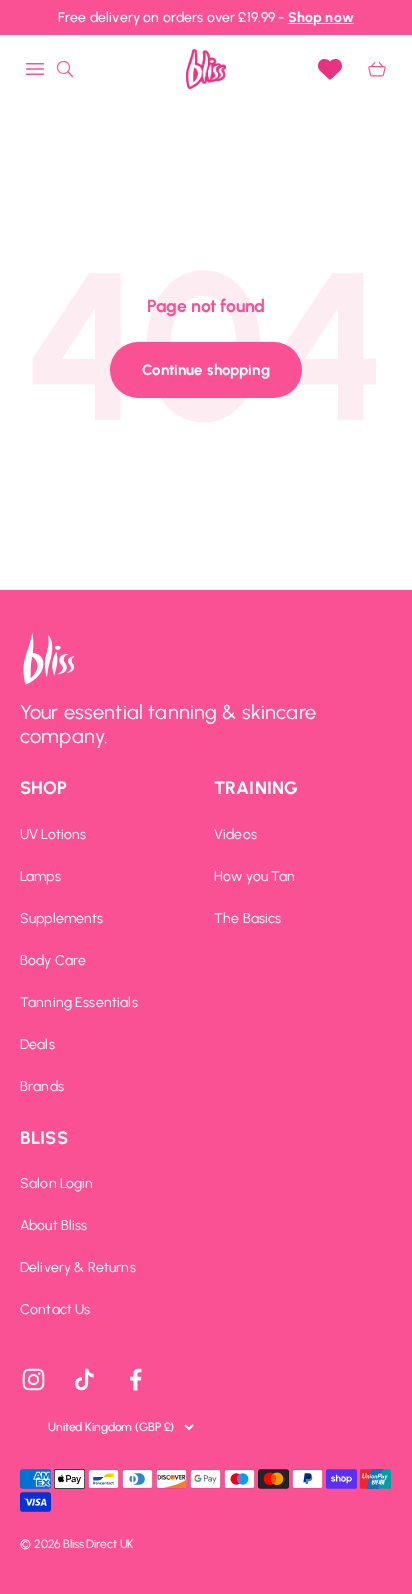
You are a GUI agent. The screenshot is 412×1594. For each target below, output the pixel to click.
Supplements (62, 919)
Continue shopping (206, 370)
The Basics (248, 919)
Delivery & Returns (78, 1268)
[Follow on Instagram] (33, 1379)
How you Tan (255, 877)
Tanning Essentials (79, 1003)
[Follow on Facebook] (135, 1379)
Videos (235, 835)
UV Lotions (53, 835)
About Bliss (54, 1226)
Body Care (53, 961)
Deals (37, 1045)
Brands (42, 1087)
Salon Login (57, 1184)
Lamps (40, 877)
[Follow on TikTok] (84, 1379)
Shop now (321, 17)
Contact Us (55, 1310)
